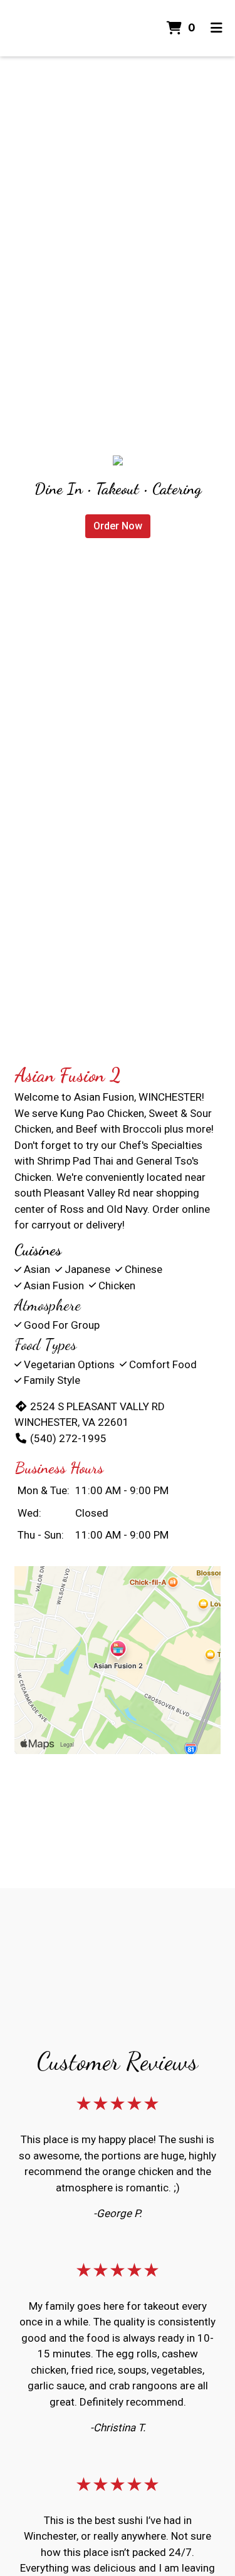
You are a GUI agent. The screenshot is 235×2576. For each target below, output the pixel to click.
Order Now (118, 526)
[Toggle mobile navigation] (217, 28)
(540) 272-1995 (68, 1438)
